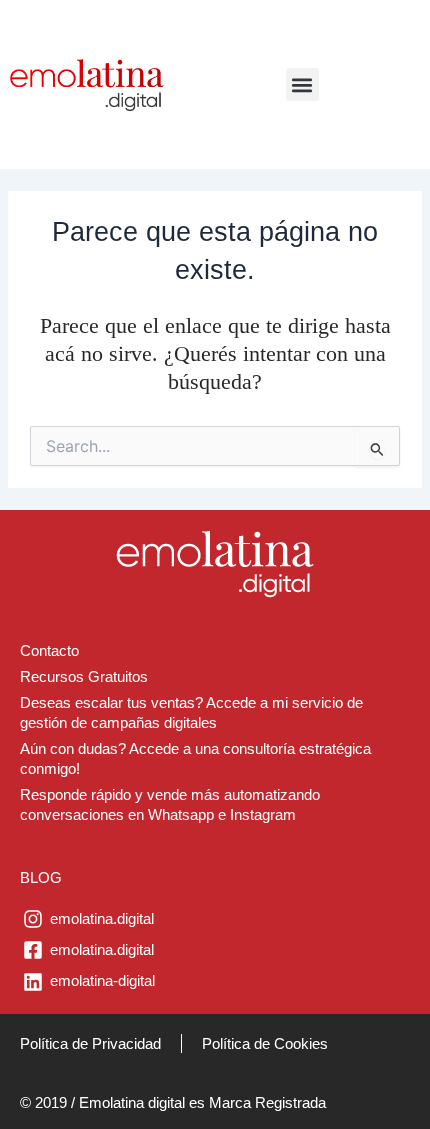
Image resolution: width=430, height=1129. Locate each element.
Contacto (49, 651)
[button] (302, 84)
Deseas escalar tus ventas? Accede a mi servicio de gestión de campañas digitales (191, 713)
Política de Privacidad (90, 1043)
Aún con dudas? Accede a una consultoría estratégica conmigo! (195, 759)
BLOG (41, 877)
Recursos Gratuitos (84, 677)
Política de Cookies (265, 1043)
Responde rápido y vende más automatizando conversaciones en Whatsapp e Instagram (170, 805)
